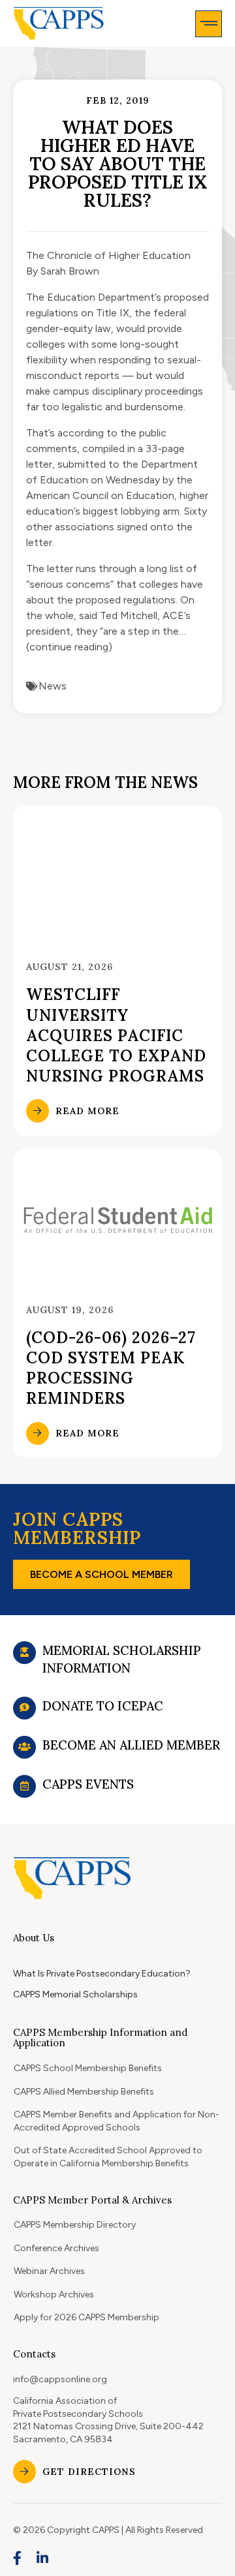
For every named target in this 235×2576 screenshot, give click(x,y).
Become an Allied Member (131, 1745)
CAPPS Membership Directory (75, 2225)
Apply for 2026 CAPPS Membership (86, 2317)
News (53, 686)
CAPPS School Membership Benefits (88, 2068)
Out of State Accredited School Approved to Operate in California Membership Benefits (108, 2157)
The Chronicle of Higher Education (108, 255)
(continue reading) (69, 647)
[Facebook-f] (18, 2558)
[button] (209, 24)
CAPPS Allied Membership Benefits (84, 2092)
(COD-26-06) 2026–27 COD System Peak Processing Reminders (111, 1368)
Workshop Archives (54, 2295)
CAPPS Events (88, 1784)
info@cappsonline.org (60, 2379)
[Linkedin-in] (43, 2558)
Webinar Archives (49, 2271)
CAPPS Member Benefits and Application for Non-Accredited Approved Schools (117, 2121)
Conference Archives (56, 2248)
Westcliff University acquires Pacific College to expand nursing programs (116, 1035)
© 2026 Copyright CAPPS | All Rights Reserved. (109, 2530)
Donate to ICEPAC (103, 1706)
